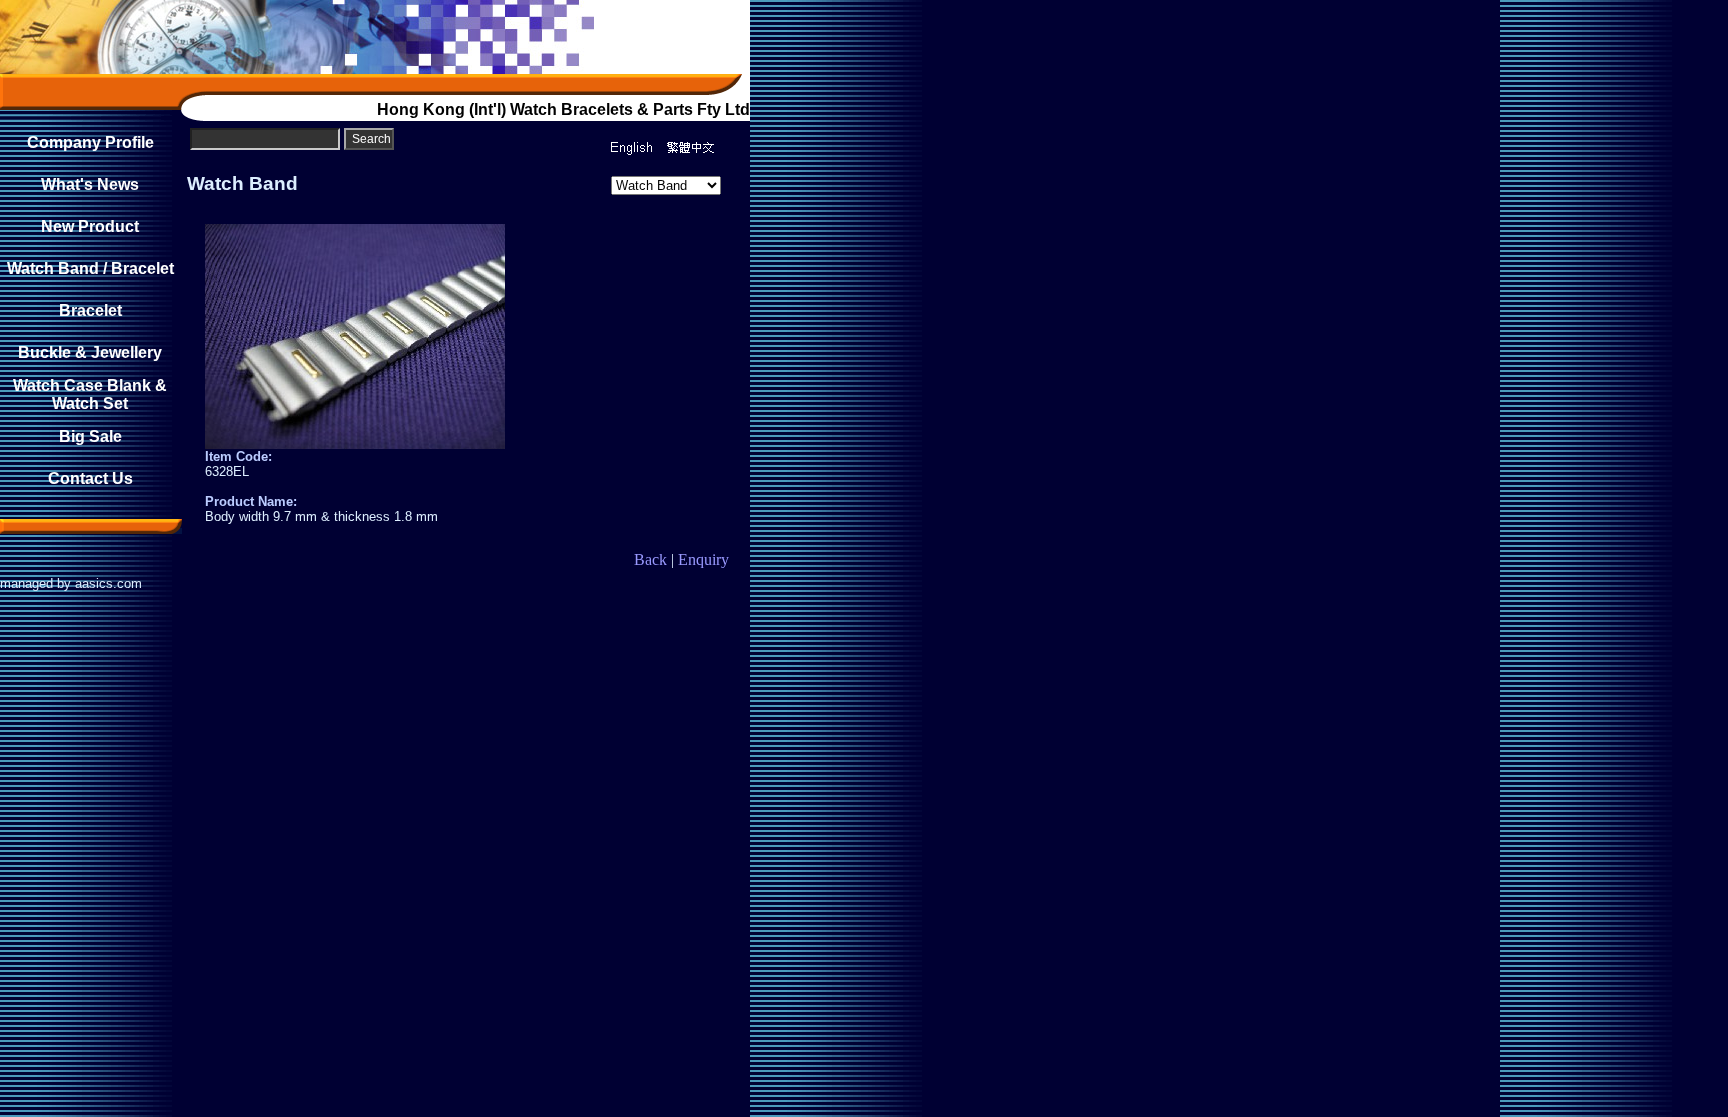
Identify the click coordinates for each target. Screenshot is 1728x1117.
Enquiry (703, 559)
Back (650, 559)
